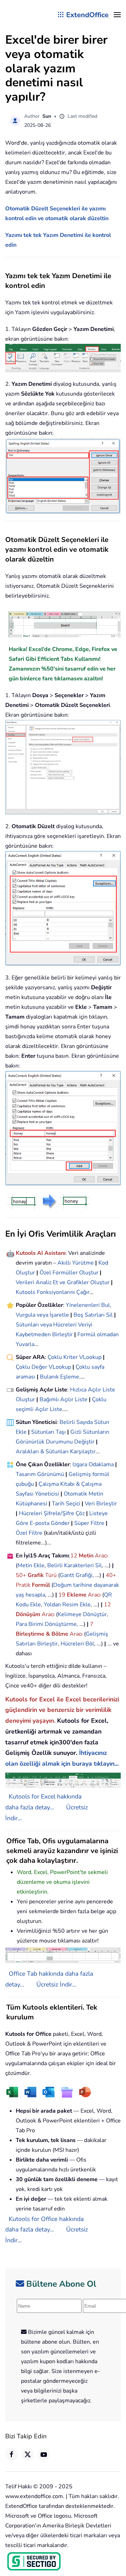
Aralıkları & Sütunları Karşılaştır (56, 1452)
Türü (50, 1575)
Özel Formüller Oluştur (69, 1273)
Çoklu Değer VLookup (43, 1367)
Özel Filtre (29, 1533)
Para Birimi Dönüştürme (46, 1624)
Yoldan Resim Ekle (67, 1605)
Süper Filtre (89, 1523)
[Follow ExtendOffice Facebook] (12, 2454)
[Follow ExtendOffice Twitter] (28, 2454)
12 (75, 1556)
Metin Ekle (31, 1565)
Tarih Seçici (66, 1504)
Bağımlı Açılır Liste (64, 1399)
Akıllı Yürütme (76, 1263)
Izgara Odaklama (93, 1464)
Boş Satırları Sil (93, 1315)
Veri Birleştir (101, 1504)
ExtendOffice (87, 15)
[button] (117, 15)
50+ (22, 1575)
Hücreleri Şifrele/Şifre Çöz (52, 1513)
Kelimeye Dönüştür (82, 1614)
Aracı (101, 1556)
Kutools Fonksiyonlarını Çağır (53, 1292)
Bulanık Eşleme (59, 1377)
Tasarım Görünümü (40, 1474)
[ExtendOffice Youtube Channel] (44, 2454)
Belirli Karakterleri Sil (75, 1565)
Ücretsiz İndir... (56, 1984)
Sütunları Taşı (48, 1432)
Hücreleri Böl (77, 1644)
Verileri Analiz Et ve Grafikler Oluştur (63, 1282)
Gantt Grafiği (76, 1575)
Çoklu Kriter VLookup (75, 1357)
